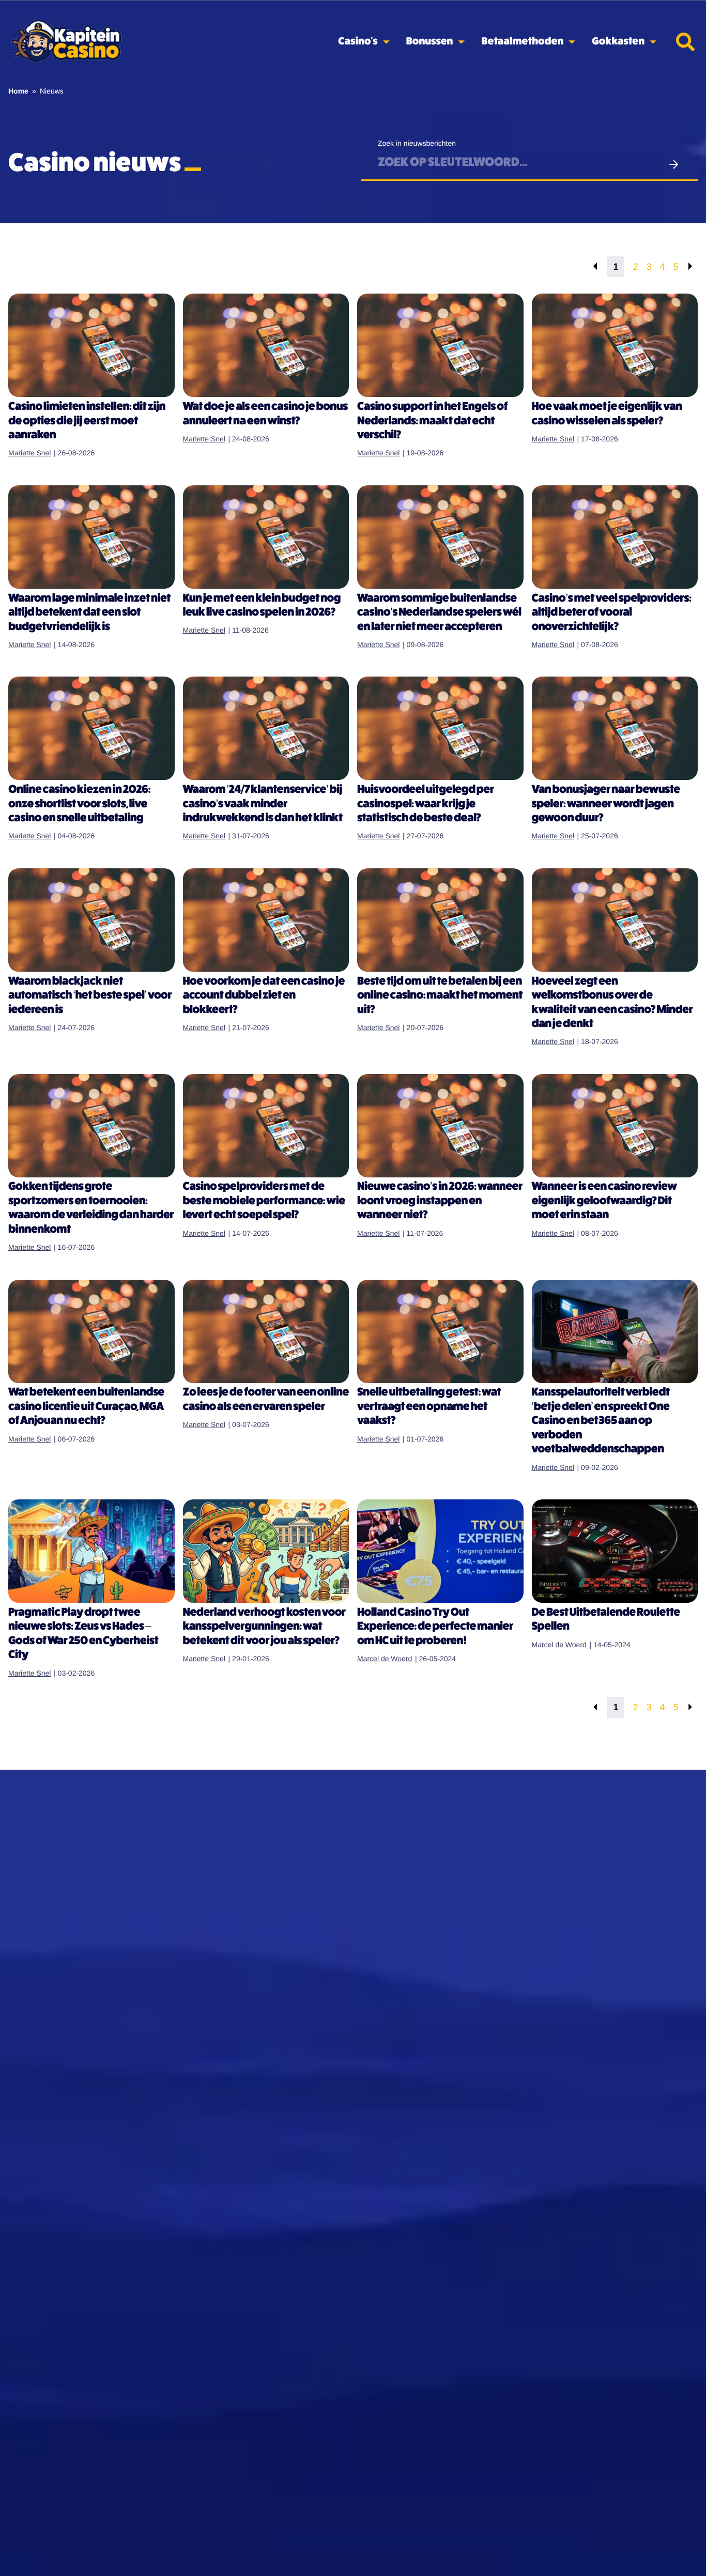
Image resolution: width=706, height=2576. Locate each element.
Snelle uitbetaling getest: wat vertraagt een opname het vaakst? (429, 1407)
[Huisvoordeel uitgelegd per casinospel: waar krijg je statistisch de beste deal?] (440, 728)
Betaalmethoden (522, 42)
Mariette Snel (29, 453)
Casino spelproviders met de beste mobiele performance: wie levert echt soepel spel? (264, 1201)
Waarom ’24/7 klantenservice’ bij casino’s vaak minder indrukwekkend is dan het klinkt (263, 804)
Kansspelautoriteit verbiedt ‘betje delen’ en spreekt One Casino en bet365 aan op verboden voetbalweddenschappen (601, 1421)
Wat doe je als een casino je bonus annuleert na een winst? (265, 414)
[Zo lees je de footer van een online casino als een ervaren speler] (266, 1331)
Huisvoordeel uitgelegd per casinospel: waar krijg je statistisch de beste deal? (426, 804)
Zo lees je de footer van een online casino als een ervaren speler (266, 1400)
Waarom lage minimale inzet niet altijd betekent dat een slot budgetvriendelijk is (89, 613)
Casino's (358, 42)
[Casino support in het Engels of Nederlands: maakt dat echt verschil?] (440, 345)
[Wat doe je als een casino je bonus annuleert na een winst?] (266, 345)
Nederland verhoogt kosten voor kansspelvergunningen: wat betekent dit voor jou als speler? (264, 1627)
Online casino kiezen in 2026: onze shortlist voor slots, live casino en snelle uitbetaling (79, 804)
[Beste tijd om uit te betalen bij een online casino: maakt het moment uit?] (440, 920)
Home (18, 91)
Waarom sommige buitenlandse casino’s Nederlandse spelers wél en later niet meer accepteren (439, 613)
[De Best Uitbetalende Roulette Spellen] (615, 1551)
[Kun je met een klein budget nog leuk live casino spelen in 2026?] (266, 537)
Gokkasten (618, 42)
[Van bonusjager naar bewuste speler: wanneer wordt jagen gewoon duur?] (615, 728)
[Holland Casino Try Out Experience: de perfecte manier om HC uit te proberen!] (440, 1551)
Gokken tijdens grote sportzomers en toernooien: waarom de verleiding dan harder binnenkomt (91, 1208)
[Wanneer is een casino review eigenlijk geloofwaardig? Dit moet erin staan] (615, 1126)
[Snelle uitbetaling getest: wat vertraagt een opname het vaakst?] (440, 1331)
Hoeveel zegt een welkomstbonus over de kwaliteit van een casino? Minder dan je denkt (612, 1003)
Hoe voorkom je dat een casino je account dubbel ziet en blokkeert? (264, 996)
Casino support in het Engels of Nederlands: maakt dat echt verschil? (432, 421)
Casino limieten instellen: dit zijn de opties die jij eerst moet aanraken (87, 421)
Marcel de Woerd (385, 1659)
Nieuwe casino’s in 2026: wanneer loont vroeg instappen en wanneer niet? (440, 1201)
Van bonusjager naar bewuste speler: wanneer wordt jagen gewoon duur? (606, 804)
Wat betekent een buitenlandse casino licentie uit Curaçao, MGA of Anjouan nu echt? (86, 1407)
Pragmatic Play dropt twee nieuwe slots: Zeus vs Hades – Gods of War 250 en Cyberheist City (83, 1634)
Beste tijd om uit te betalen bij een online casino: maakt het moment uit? (440, 996)
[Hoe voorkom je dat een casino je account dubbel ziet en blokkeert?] (266, 920)
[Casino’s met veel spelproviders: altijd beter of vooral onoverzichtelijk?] (615, 537)
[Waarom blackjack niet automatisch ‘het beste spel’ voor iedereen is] (91, 920)
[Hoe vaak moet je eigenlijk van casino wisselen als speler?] (615, 345)
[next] (690, 267)
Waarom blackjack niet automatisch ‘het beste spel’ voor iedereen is (90, 996)
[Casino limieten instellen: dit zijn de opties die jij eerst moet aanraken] (91, 345)
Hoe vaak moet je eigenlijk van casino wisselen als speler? (607, 414)
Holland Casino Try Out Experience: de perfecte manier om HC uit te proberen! (435, 1627)
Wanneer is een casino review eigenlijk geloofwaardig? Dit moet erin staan (604, 1201)
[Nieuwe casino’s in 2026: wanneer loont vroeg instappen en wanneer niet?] (440, 1126)
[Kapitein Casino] (66, 42)
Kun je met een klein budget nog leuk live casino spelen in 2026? (262, 606)
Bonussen (430, 42)
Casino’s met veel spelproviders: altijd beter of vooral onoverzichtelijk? (612, 613)
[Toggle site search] (685, 42)
